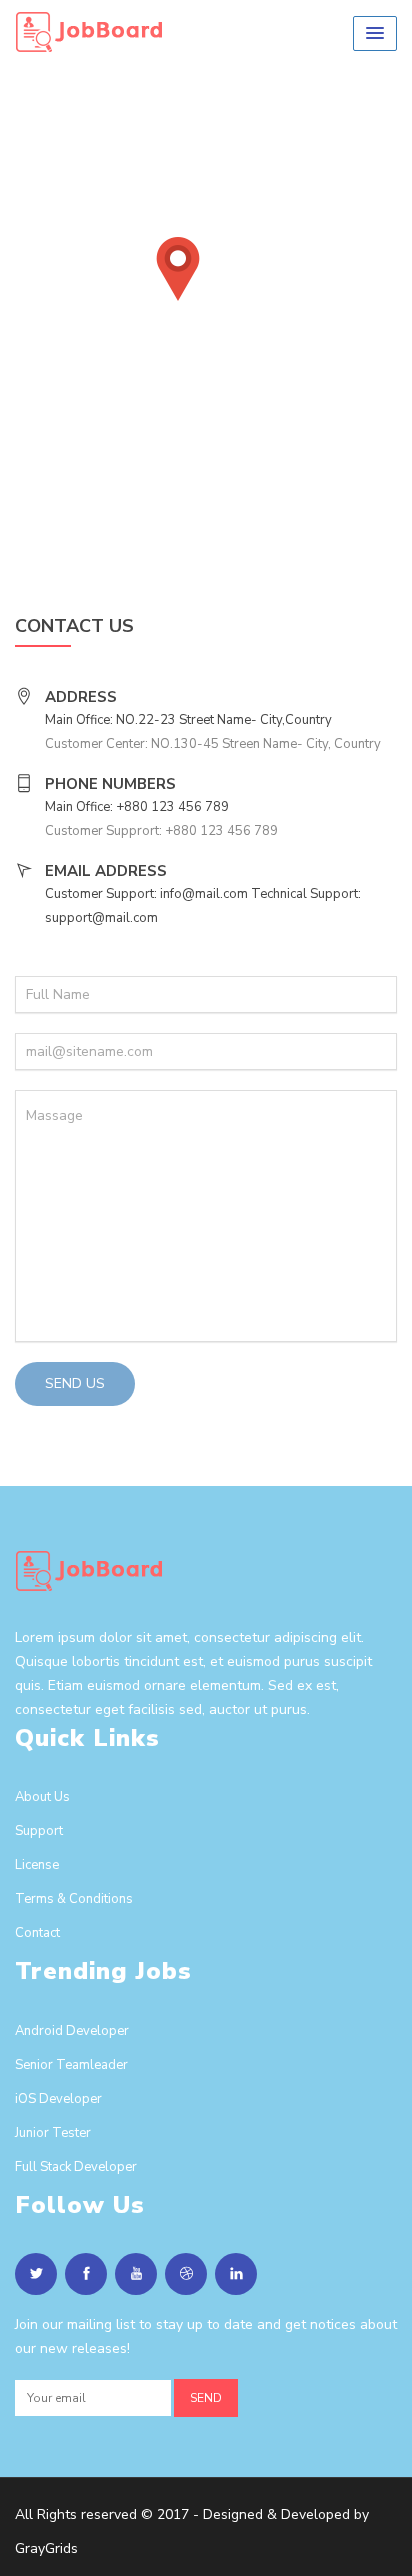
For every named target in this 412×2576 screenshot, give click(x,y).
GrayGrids (46, 2548)
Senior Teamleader (71, 2065)
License (37, 1865)
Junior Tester (53, 2133)
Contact (37, 1933)
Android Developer (72, 2031)
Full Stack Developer (76, 2167)
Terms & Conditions (74, 1899)
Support (39, 1831)
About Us (42, 1797)
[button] (375, 33)
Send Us (75, 1383)
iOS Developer (58, 2099)
